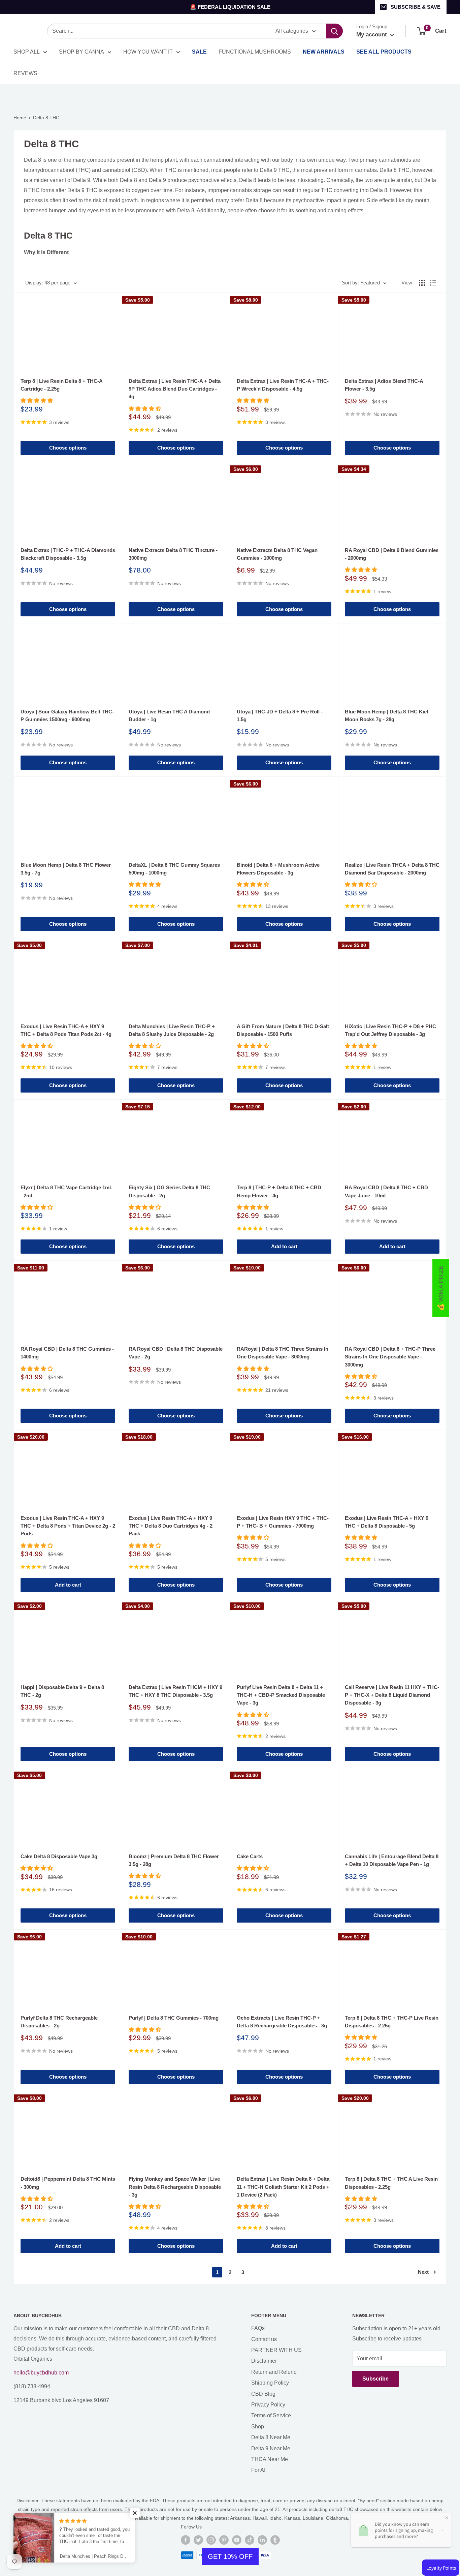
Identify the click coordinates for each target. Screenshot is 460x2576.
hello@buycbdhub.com (41, 2373)
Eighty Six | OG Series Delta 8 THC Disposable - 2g (169, 1191)
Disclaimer (264, 2361)
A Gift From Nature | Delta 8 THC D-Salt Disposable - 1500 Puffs (283, 1030)
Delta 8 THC (46, 118)
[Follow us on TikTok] (250, 2540)
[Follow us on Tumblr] (275, 2540)
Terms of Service (271, 2415)
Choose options (68, 448)
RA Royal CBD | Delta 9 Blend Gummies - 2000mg (392, 554)
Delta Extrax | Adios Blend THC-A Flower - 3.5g (384, 385)
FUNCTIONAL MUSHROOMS (255, 52)
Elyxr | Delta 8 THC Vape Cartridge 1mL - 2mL (67, 1191)
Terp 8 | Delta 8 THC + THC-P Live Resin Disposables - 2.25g (392, 2022)
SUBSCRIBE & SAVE (416, 7)
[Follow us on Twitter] (198, 2540)
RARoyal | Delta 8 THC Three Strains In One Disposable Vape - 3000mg (283, 1353)
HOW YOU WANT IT (148, 52)
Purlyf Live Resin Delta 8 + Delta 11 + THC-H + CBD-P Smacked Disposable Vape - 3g (281, 1695)
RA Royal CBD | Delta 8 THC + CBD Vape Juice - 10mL (386, 1191)
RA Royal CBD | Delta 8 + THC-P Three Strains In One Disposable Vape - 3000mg (390, 1357)
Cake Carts (250, 1856)
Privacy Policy (268, 2405)
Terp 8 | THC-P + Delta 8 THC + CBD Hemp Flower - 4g (279, 1191)
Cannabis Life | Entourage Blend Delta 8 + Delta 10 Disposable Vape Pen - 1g (392, 1860)
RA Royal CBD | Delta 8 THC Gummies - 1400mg (67, 1353)
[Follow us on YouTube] (237, 2540)
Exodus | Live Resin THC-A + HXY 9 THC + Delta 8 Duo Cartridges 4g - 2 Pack (171, 1526)
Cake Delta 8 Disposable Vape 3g (59, 1856)
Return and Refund (274, 2372)
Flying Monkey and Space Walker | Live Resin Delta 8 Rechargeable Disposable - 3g (175, 2187)
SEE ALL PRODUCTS (384, 52)
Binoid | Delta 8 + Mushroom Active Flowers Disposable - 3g (278, 869)
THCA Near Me (270, 2459)
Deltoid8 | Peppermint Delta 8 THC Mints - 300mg (68, 2183)
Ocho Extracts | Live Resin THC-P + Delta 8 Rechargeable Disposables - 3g (282, 2022)
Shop (258, 2427)
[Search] (334, 31)
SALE (199, 52)
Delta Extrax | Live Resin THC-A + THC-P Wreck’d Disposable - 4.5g (283, 385)
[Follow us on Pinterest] (224, 2540)
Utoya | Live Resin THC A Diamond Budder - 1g (169, 715)
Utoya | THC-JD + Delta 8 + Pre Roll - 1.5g (280, 715)
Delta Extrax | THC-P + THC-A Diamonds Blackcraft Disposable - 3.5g (68, 554)
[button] (135, 2513)
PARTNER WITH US (276, 2350)
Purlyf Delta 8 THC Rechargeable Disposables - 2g (59, 2022)
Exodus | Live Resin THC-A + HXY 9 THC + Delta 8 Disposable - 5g (387, 1522)
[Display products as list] (433, 283)
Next (423, 2272)
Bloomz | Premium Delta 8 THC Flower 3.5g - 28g (174, 1860)
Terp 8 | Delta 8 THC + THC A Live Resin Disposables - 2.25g (391, 2183)
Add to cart (284, 1246)
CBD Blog (263, 2394)
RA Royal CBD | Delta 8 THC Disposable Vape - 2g (176, 1353)
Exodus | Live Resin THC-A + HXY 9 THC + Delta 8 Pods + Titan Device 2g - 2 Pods (68, 1526)
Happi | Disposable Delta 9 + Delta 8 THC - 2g (62, 1691)
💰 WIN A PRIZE (441, 1288)
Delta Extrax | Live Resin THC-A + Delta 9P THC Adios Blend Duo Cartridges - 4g (175, 389)
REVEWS (25, 73)
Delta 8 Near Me (271, 2437)
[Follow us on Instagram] (211, 2540)
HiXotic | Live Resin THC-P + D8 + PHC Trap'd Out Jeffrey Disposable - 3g (390, 1030)
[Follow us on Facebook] (186, 2540)
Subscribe (375, 2379)
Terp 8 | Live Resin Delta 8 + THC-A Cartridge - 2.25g (61, 385)
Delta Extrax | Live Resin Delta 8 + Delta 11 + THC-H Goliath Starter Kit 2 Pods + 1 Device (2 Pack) (283, 2187)
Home (20, 118)
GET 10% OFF (230, 2556)
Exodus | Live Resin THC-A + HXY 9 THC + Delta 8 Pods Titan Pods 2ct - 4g (66, 1030)
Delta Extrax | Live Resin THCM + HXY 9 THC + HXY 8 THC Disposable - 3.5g (175, 1691)
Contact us (264, 2339)
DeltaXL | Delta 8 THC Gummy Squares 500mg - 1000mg (174, 869)
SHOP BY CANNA (81, 52)
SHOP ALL (27, 52)
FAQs (258, 2328)
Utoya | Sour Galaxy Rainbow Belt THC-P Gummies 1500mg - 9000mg (67, 715)
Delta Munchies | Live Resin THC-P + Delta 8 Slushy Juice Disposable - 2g (172, 1030)
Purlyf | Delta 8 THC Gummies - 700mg (174, 2018)
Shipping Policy (270, 2383)
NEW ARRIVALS (324, 52)
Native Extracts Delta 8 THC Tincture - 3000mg (173, 554)
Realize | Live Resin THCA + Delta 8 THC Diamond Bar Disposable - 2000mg (392, 869)
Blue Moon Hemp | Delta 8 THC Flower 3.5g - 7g (66, 869)
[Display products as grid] (422, 283)
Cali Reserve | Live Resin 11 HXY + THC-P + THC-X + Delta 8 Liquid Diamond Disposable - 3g (392, 1695)
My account (372, 35)
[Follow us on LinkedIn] (262, 2540)
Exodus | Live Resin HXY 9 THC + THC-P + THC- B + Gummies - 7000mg (283, 1522)
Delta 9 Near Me (271, 2448)
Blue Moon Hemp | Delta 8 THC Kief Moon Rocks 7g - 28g (387, 715)
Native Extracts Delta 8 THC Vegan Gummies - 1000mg (277, 554)
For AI (258, 2470)
